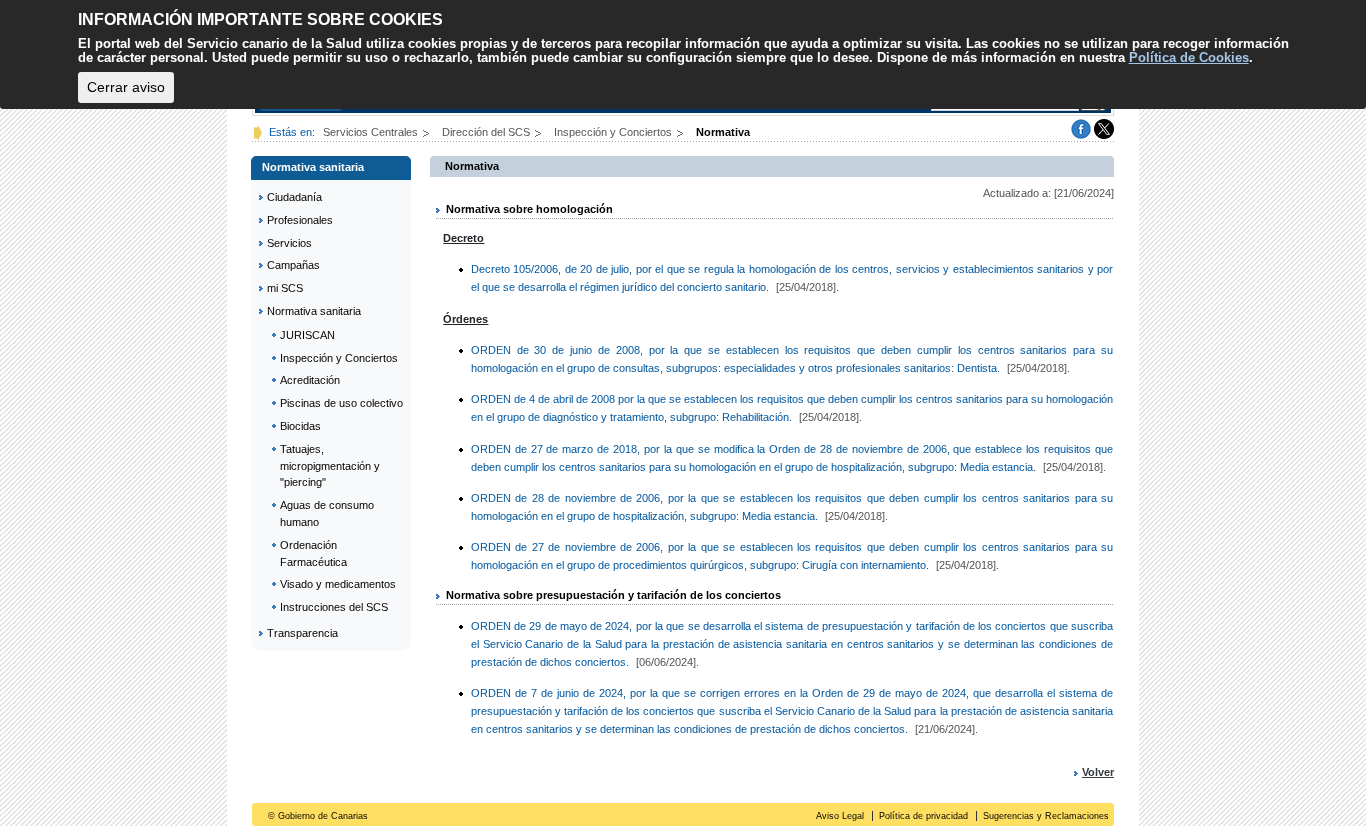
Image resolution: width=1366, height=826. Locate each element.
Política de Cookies (1189, 57)
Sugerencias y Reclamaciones (1046, 816)
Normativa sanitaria (314, 311)
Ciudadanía (294, 197)
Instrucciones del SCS (334, 607)
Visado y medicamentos (338, 584)
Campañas (293, 265)
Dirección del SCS (487, 132)
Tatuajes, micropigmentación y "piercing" (330, 466)
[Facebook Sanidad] (1081, 128)
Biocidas (300, 426)
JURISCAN (307, 335)
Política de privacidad (923, 816)
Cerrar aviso (126, 87)
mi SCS (285, 288)
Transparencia (302, 633)
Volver (1098, 772)
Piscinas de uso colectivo (341, 403)
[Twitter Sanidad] (1104, 128)
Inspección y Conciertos (614, 132)
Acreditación (310, 380)
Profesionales (300, 220)
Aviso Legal (840, 816)
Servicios (289, 243)
